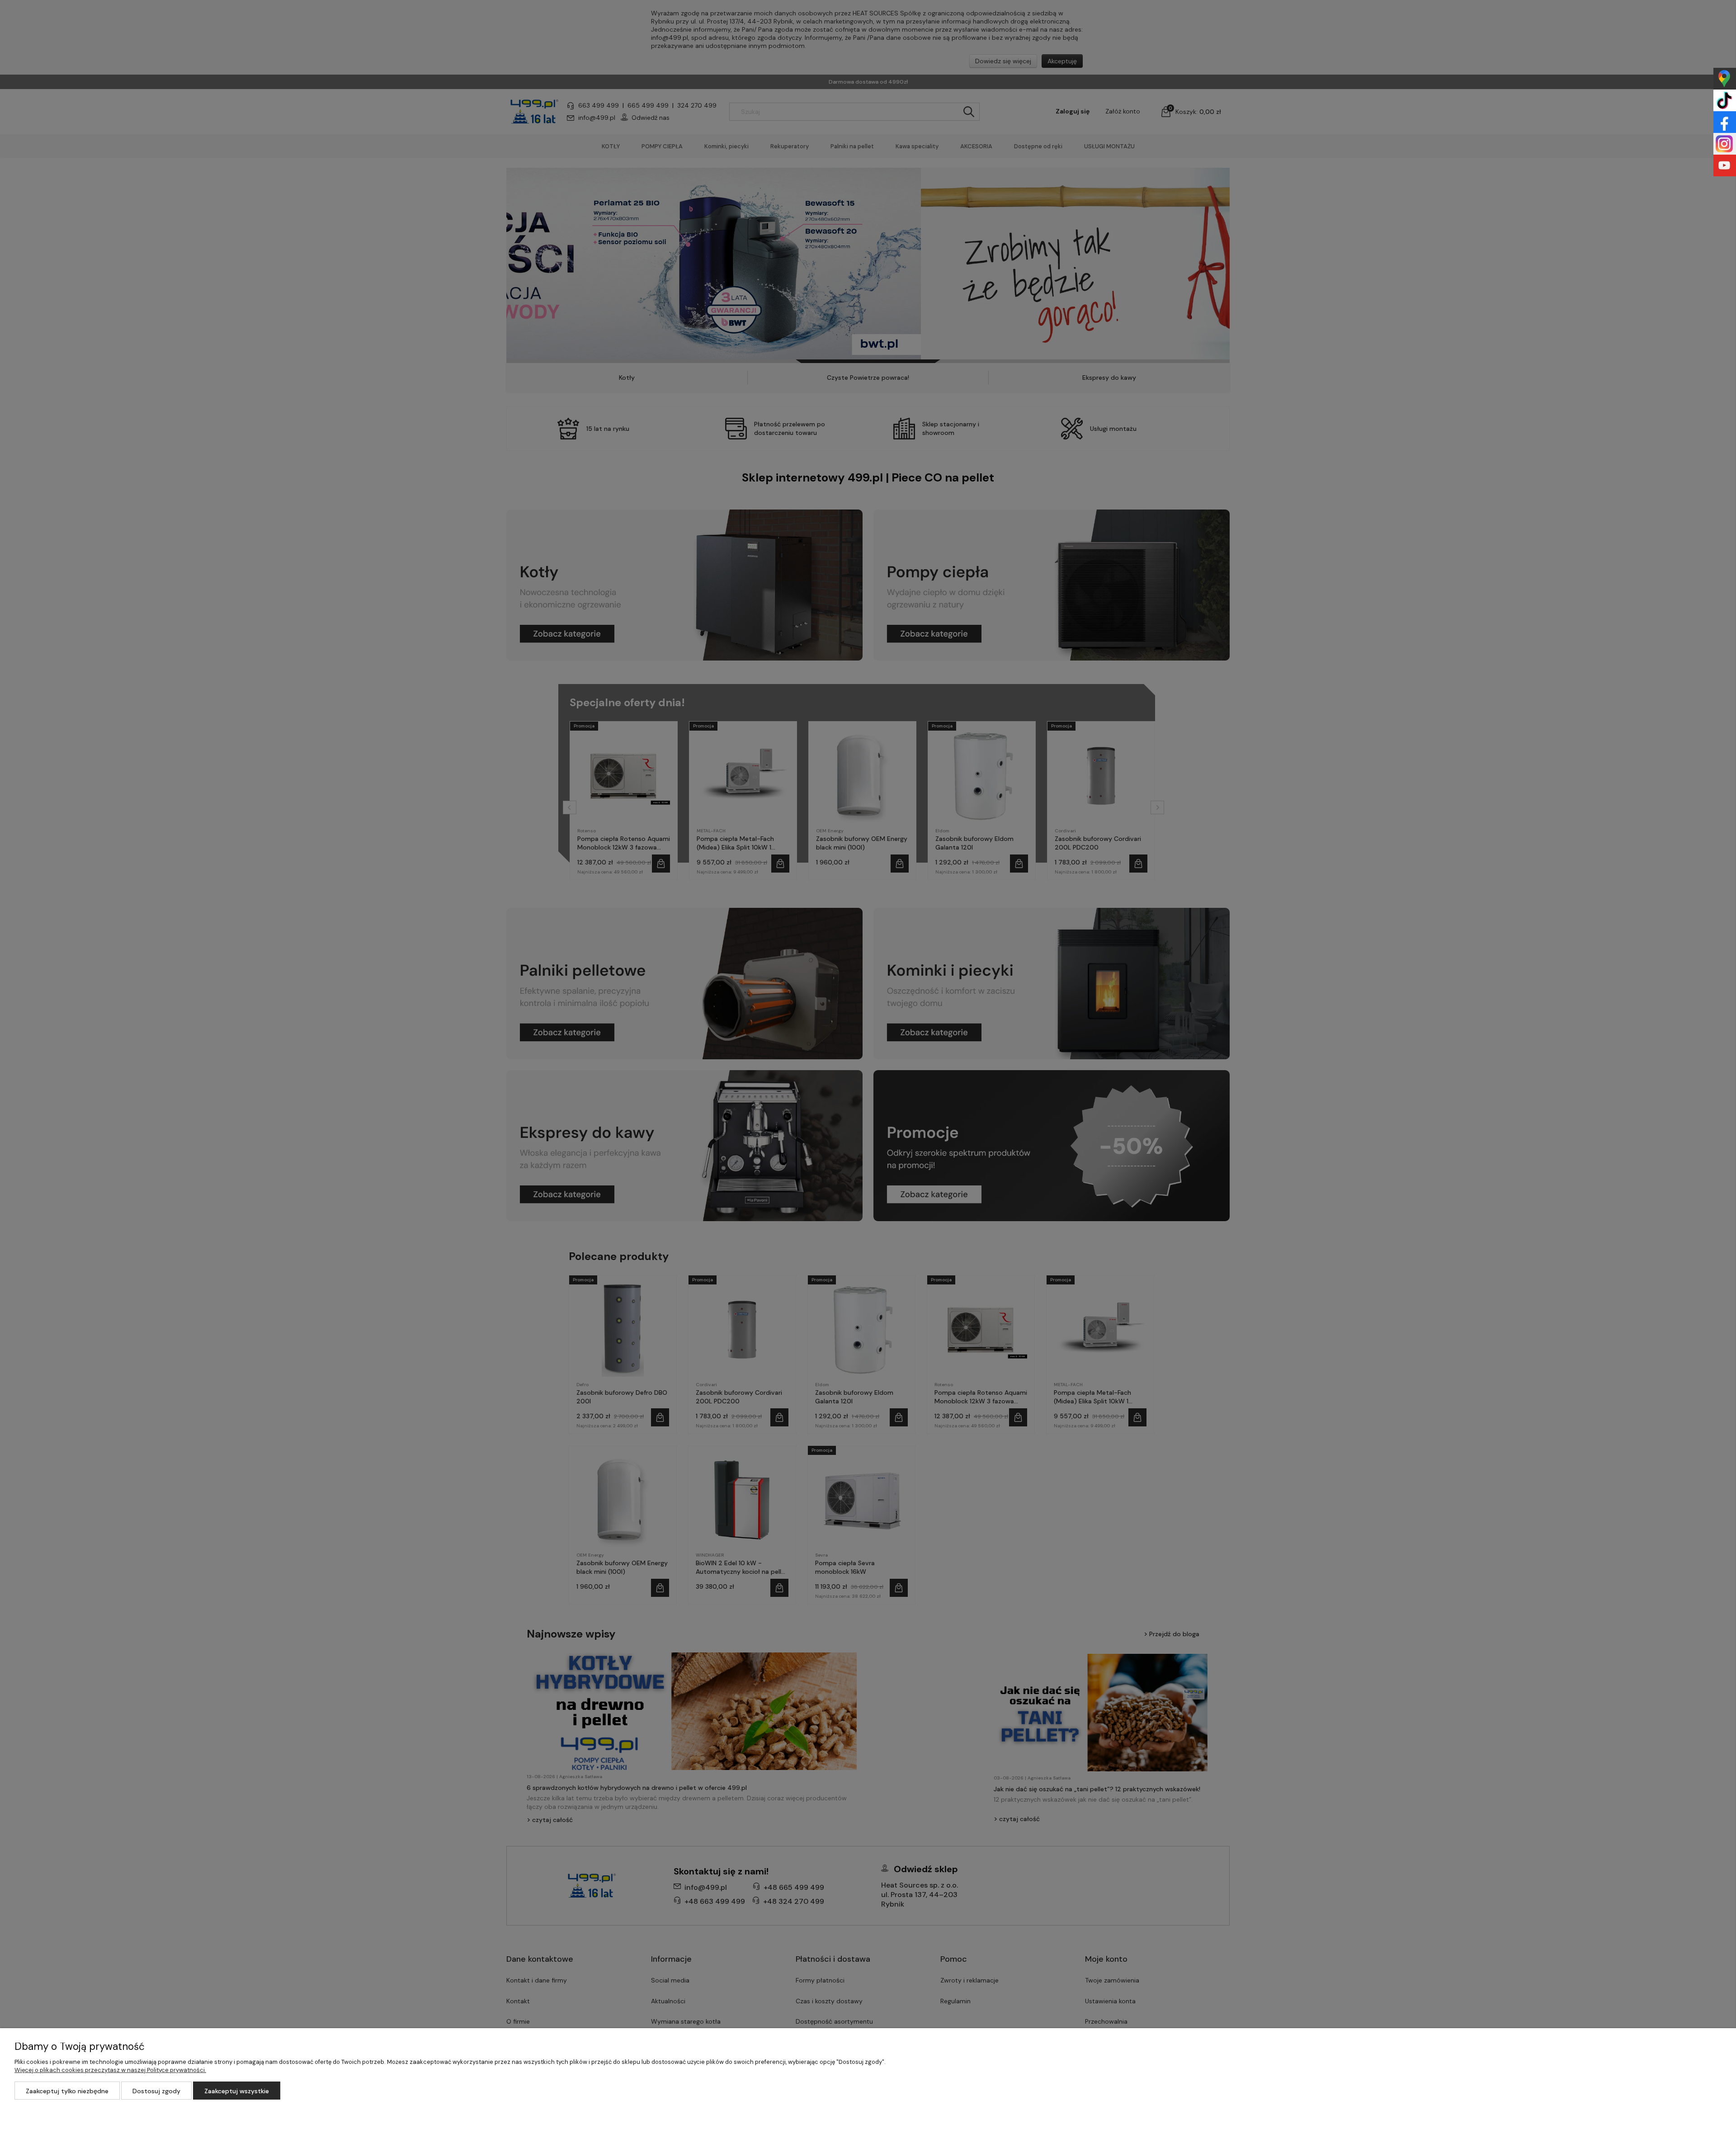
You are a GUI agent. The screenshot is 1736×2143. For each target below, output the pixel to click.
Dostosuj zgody (156, 2091)
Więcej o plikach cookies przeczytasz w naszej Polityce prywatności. (110, 2070)
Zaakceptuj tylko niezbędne (67, 2091)
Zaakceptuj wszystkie (237, 2091)
